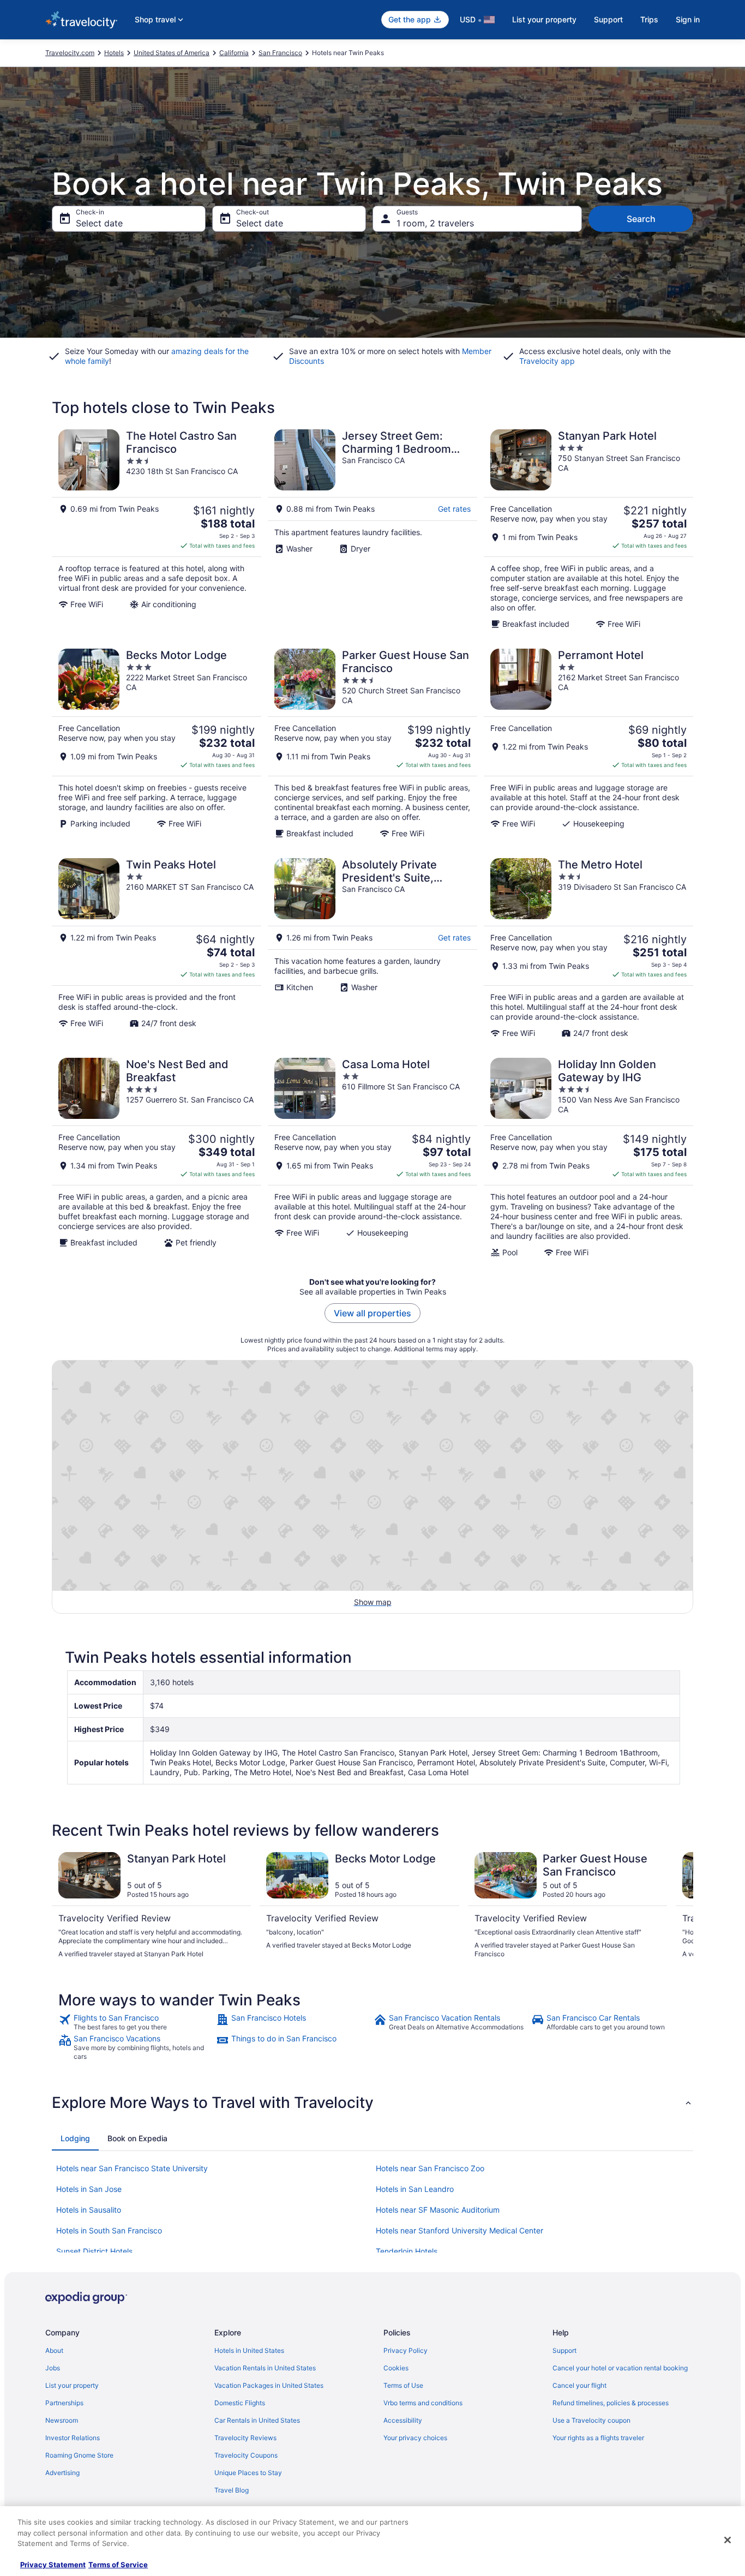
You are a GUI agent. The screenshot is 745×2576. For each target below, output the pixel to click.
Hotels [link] (114, 53)
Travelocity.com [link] (70, 53)
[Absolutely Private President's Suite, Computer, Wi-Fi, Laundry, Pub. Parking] (372, 948)
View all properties (372, 1313)
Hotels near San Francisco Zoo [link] (430, 2168)
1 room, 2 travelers (435, 223)
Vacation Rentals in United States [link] (265, 2368)
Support (608, 19)
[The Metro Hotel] (588, 948)
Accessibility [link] (403, 2420)
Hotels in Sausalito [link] (89, 2210)
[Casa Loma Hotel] (372, 1158)
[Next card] (680, 1906)
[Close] (728, 2540)
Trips (649, 19)
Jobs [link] (53, 2368)
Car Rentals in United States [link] (257, 2420)
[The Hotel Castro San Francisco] (157, 529)
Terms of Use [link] (403, 2385)
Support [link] (564, 2350)
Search (641, 219)
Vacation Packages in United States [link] (269, 2385)
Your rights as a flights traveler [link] (598, 2438)
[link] (136, 2022)
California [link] (234, 53)
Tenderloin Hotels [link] (407, 2251)
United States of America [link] (172, 53)
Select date (99, 223)
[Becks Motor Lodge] (157, 744)
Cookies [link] (396, 2368)
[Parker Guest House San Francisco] (372, 744)
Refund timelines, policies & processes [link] (611, 2403)
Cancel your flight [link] (579, 2385)
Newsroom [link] (62, 2420)
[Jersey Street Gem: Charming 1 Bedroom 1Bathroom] (372, 529)
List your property (544, 19)
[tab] (75, 2138)
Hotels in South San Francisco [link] (109, 2230)
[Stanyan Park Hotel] (588, 529)
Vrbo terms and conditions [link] (423, 2403)
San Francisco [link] (280, 53)
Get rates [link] (454, 509)
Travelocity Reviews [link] (245, 2438)
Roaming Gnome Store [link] (79, 2455)
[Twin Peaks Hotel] (157, 948)
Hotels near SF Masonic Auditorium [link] (438, 2210)
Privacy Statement (53, 2565)
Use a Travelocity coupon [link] (591, 2420)
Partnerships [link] (64, 2403)
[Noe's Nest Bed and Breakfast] (157, 1158)
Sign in (688, 19)
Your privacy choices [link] (415, 2438)
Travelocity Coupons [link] (246, 2455)
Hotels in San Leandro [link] (415, 2189)
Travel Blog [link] (232, 2490)
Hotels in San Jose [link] (89, 2189)
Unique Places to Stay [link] (248, 2473)
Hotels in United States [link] (249, 2350)
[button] (372, 2102)
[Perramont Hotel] (588, 744)
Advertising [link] (62, 2473)
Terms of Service (118, 2565)
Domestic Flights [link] (240, 2403)
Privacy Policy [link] (405, 2350)
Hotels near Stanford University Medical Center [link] (459, 2230)
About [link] (54, 2350)
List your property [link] (72, 2385)
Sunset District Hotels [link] (94, 2251)
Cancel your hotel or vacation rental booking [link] (620, 2368)
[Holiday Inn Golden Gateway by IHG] (588, 1158)
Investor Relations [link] (73, 2438)
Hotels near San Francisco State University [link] (132, 2168)
